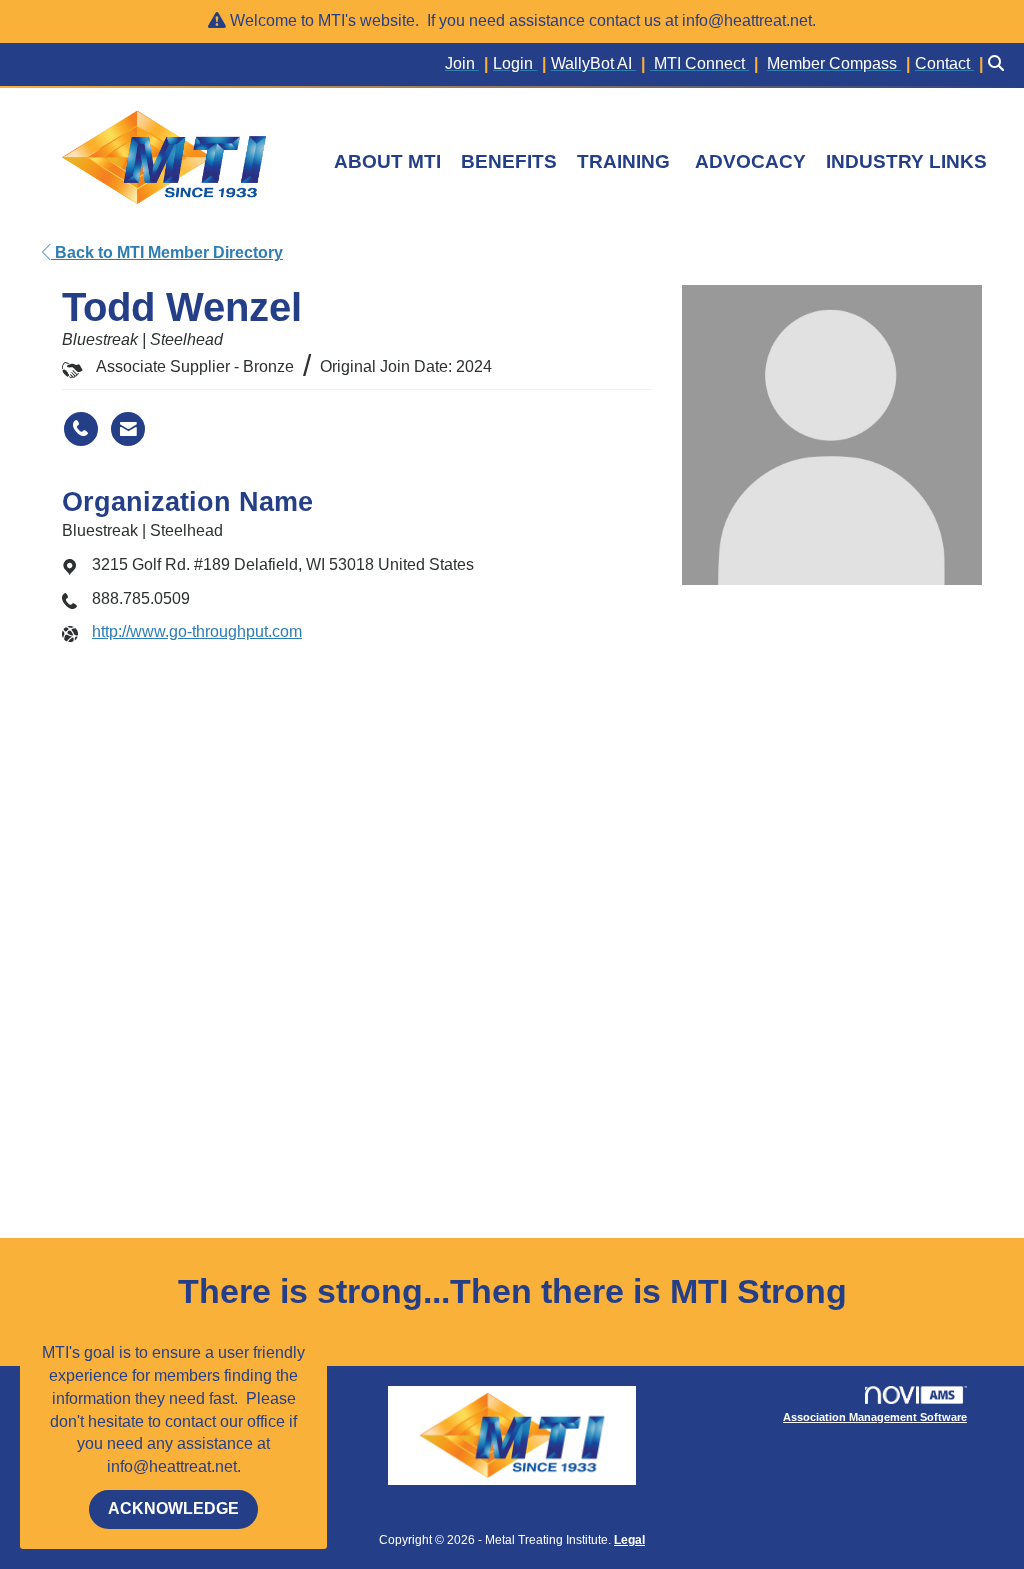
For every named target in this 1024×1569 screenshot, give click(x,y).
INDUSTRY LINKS (906, 161)
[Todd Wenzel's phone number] (81, 429)
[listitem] (469, 64)
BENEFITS (509, 161)
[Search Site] (998, 64)
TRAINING (623, 161)
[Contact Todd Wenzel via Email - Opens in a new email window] (128, 429)
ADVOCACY (750, 161)
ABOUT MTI (387, 161)
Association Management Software (875, 1417)
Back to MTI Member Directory (167, 252)
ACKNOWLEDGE (173, 1508)
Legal (629, 1540)
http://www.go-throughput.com (197, 631)
